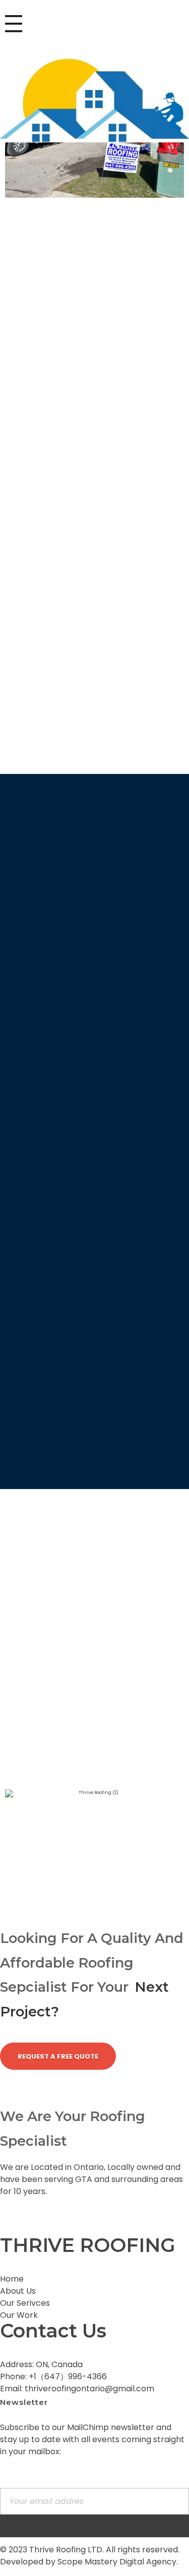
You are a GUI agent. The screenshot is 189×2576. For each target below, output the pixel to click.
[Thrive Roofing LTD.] (94, 100)
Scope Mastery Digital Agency (117, 2562)
